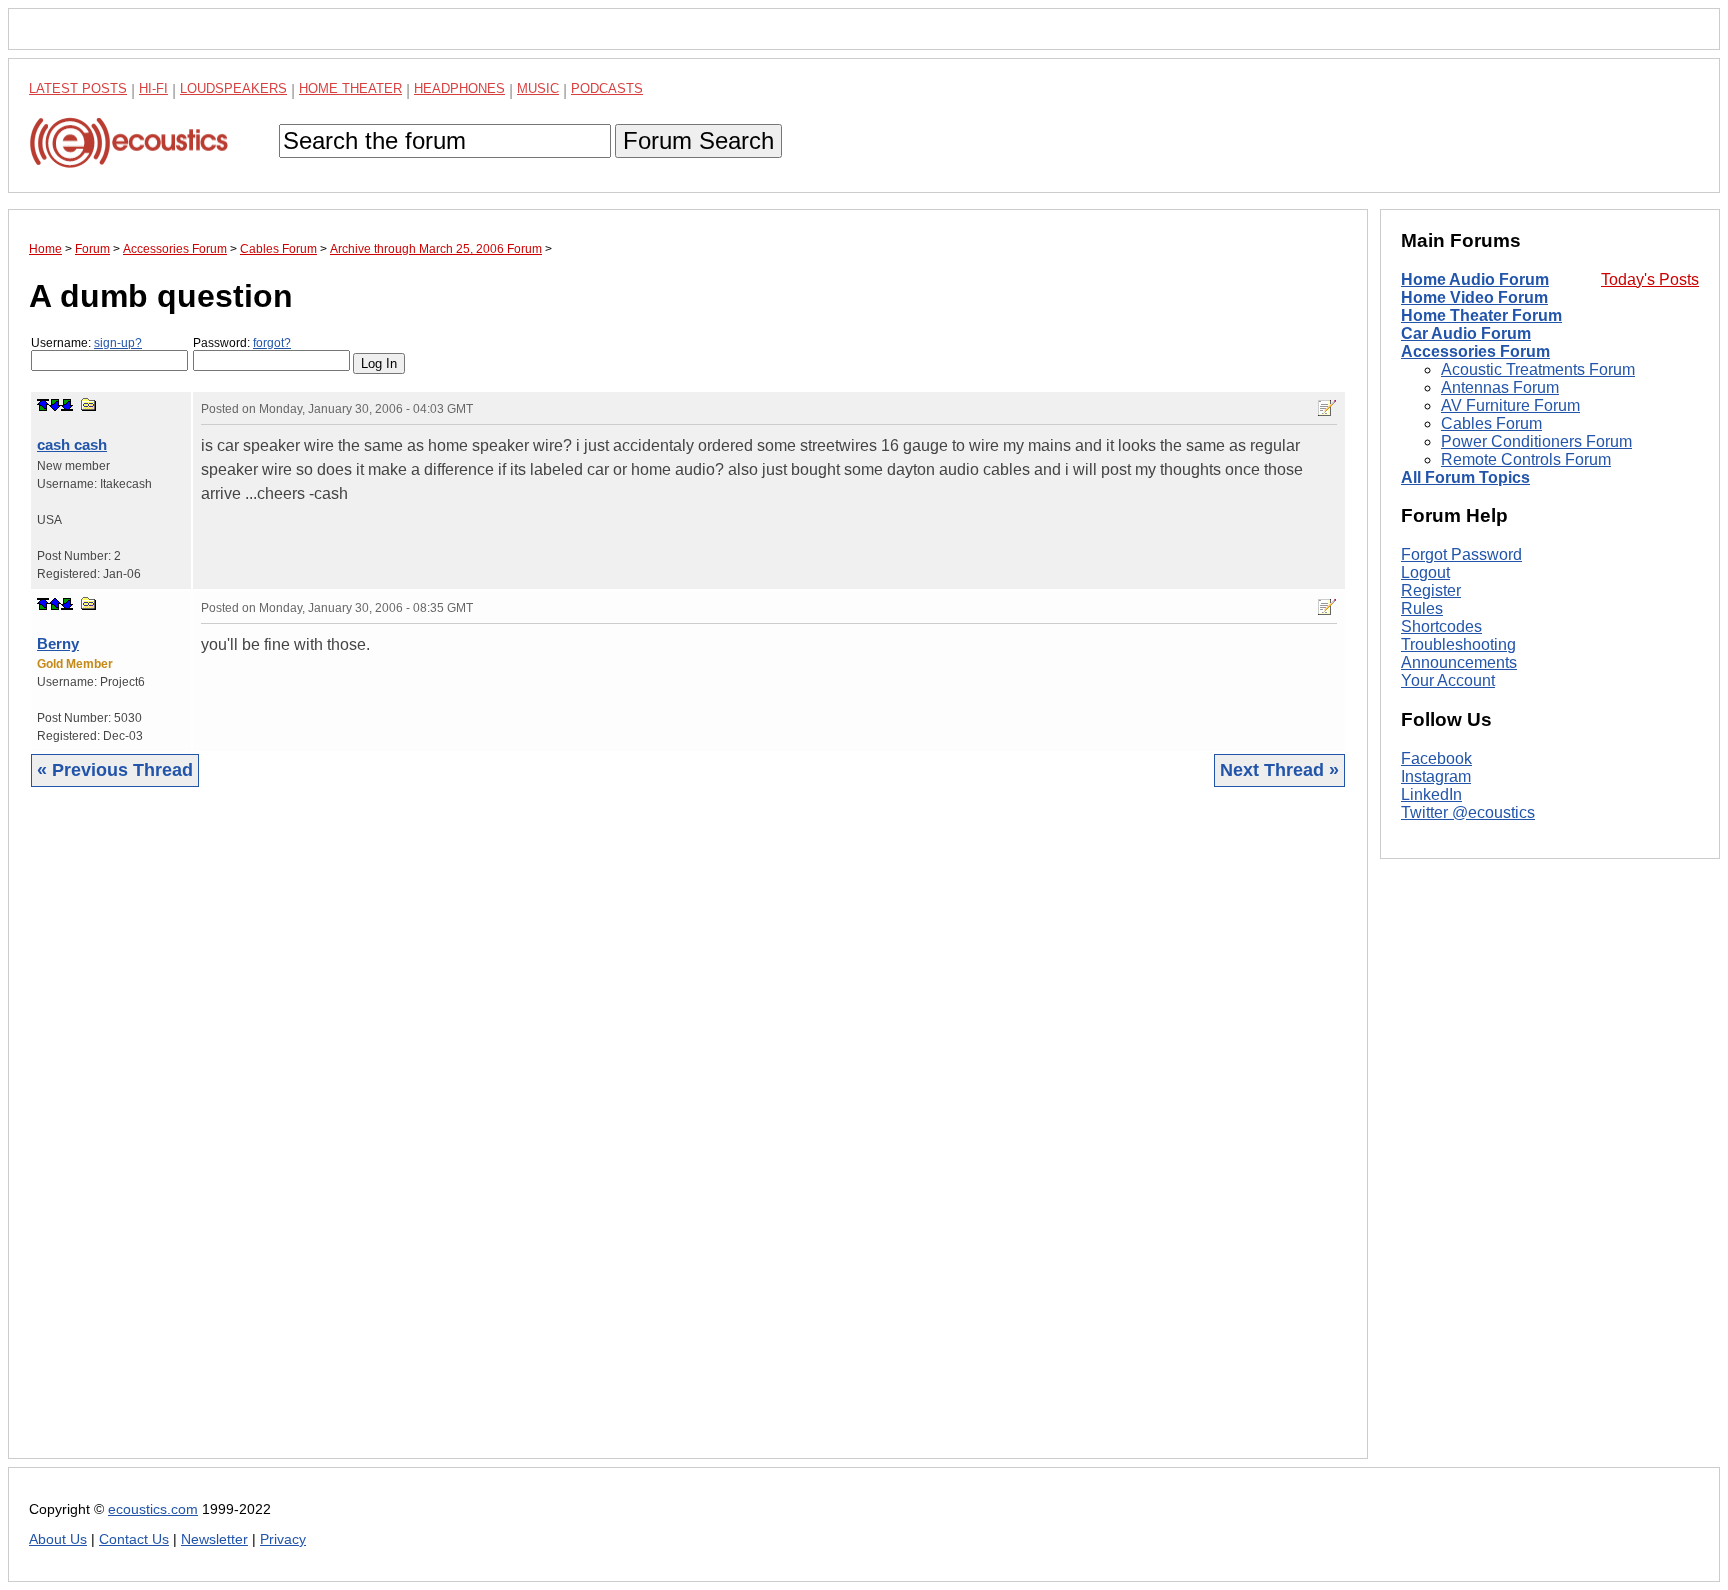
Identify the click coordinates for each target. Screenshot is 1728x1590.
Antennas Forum (1500, 387)
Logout (1425, 572)
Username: (86, 343)
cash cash (72, 444)
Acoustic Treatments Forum (1538, 369)
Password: (242, 343)
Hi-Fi (153, 88)
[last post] (67, 405)
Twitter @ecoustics (1468, 812)
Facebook (1436, 758)
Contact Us (134, 1539)
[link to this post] (89, 404)
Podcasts (607, 88)
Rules (1422, 608)
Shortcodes (1441, 626)
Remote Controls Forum (1526, 459)
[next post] (55, 405)
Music (538, 88)
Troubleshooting (1458, 644)
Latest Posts (78, 88)
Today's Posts (1650, 279)
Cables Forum (1491, 423)
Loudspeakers (233, 88)
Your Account (1448, 680)
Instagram (1436, 776)
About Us (58, 1539)
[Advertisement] (629, 1138)
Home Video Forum (1474, 297)
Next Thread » (1279, 770)
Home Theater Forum (1481, 315)
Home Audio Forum (1475, 279)
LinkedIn (1431, 794)
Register (1431, 590)
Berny (58, 643)
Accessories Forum (1475, 351)
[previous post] (55, 604)
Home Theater (350, 88)
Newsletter (214, 1539)
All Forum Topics (1465, 477)
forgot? (272, 343)
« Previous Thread (115, 770)
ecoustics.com (153, 1509)
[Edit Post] (1327, 408)
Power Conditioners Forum (1536, 441)
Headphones (459, 88)
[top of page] (43, 405)
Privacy (283, 1539)
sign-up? (118, 343)
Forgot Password (1461, 554)
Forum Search (698, 140)
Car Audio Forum (1466, 333)
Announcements (1459, 662)
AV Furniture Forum (1510, 405)
